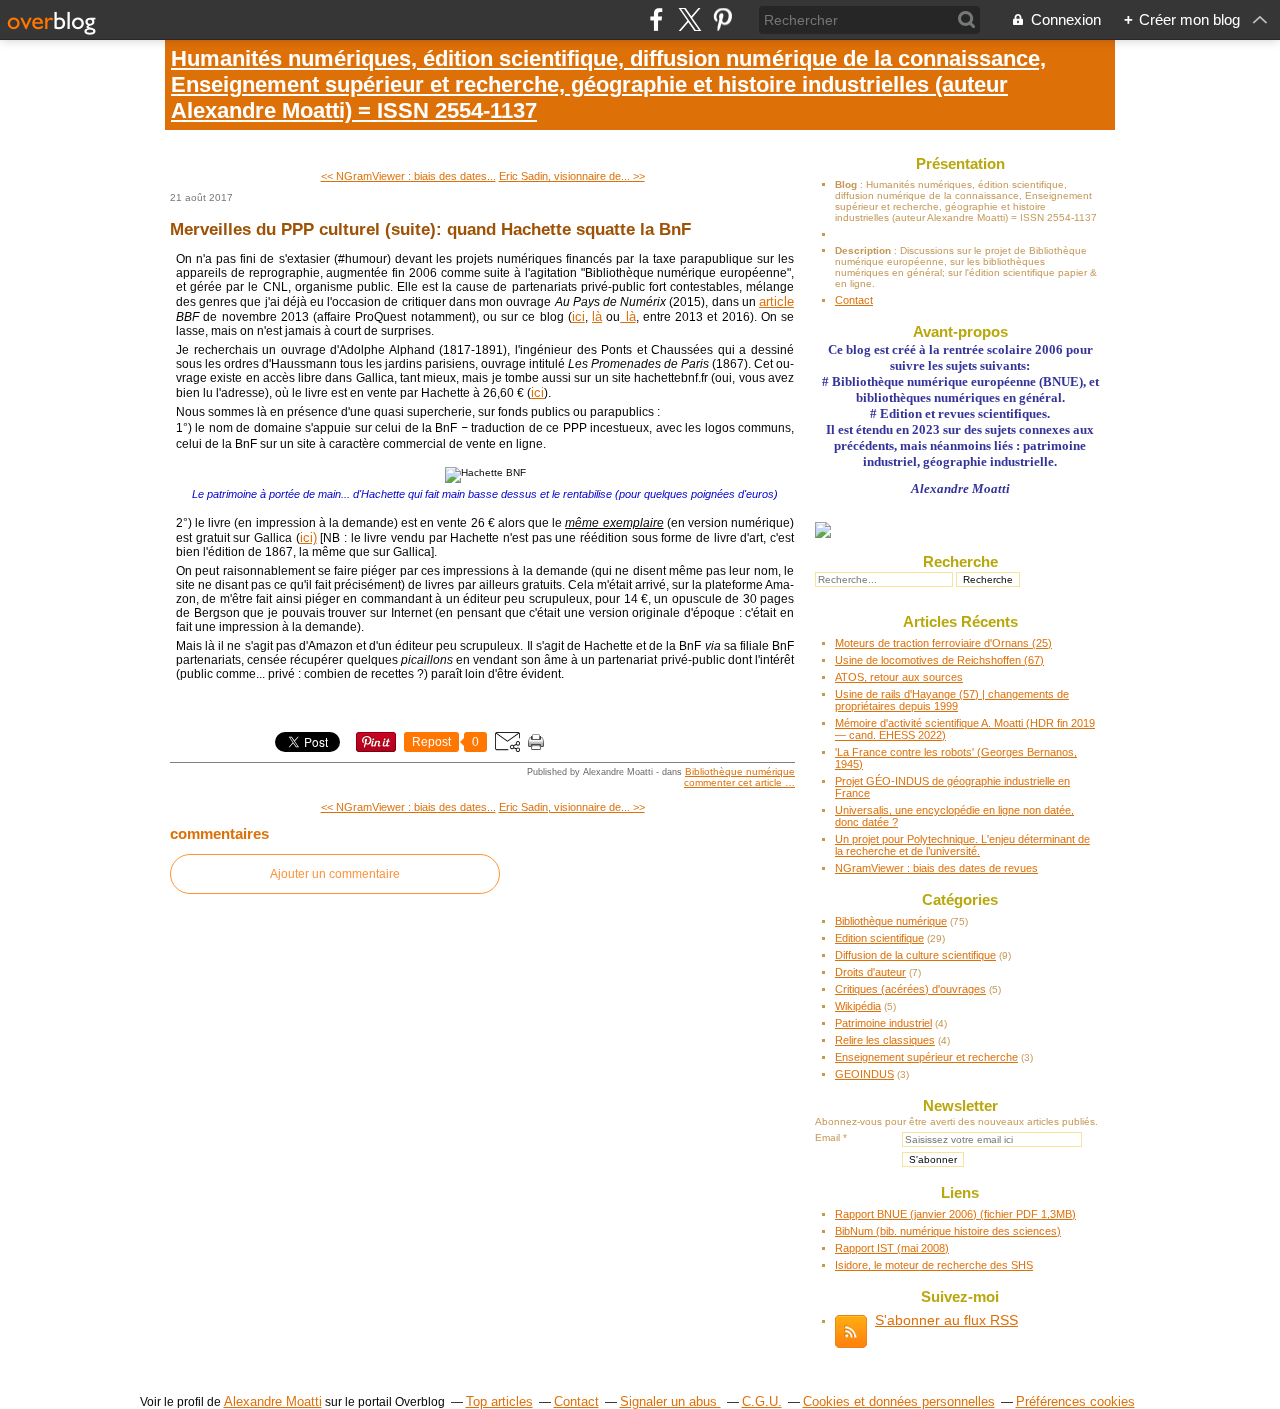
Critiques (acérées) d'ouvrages (910, 989)
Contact (854, 300)
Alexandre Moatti (273, 1401)
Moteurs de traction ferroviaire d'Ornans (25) (943, 643)
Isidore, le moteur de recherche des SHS (934, 1265)
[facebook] (656, 19)
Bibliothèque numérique (740, 771)
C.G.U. (762, 1401)
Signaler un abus (670, 1401)
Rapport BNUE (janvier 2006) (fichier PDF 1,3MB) (955, 1214)
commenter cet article (734, 782)
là (597, 316)
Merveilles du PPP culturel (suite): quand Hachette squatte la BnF (430, 229)
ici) (308, 537)
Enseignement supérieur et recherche (926, 1057)
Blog (846, 184)
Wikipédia (858, 1006)
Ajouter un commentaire (335, 874)
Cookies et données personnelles (899, 1401)
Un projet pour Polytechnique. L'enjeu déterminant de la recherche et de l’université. (962, 845)
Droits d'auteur (870, 972)
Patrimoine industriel (883, 1023)
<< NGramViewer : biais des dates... (408, 176)
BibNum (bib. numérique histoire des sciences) (948, 1231)
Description (864, 250)
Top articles (499, 1401)
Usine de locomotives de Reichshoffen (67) (939, 660)
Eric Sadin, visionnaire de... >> (572, 176)
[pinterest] (722, 19)
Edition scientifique (879, 938)
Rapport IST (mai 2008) (892, 1248)
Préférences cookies (1075, 1401)
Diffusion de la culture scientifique (915, 955)
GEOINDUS (864, 1074)
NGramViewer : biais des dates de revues (936, 868)
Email (827, 1137)
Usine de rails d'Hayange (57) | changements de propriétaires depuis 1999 (952, 700)
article (776, 301)
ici (578, 316)
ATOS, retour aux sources (899, 677)
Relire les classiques (885, 1040)
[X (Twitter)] (689, 19)
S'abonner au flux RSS (946, 1320)
